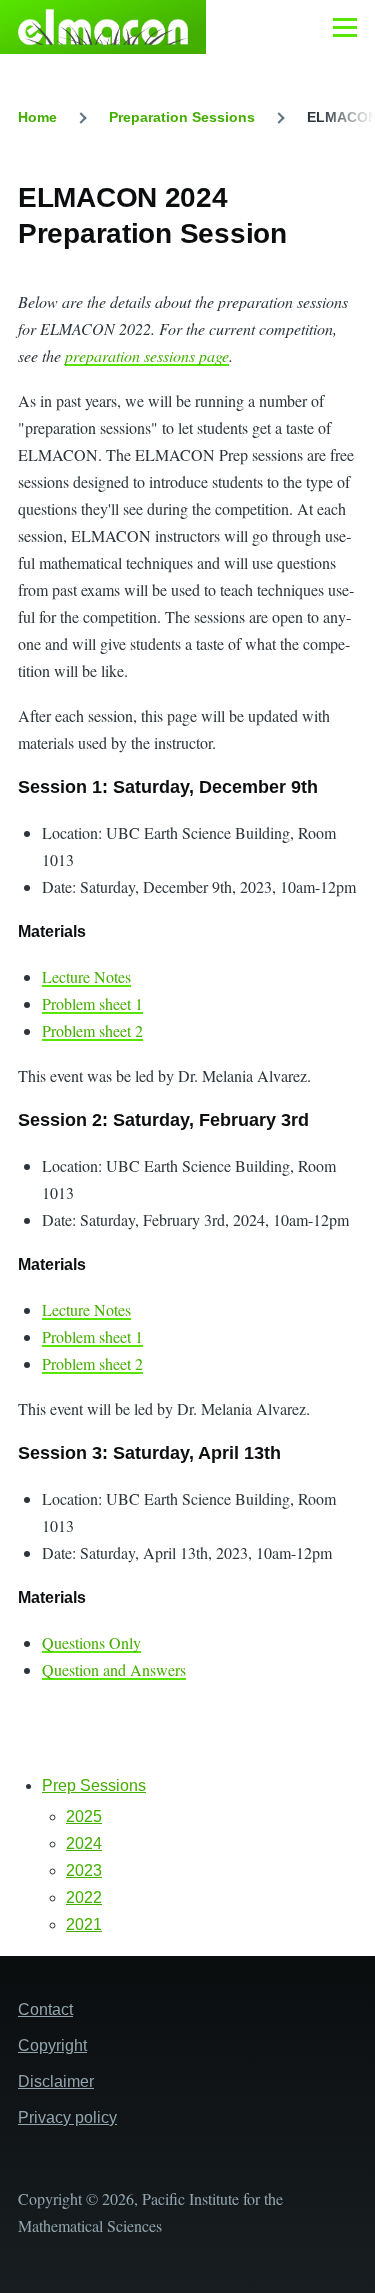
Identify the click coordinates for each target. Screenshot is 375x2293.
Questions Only (91, 1642)
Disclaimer (56, 2081)
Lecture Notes (86, 976)
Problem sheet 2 (92, 1030)
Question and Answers (114, 1669)
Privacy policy (67, 2117)
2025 (84, 1816)
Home (37, 117)
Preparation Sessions (182, 117)
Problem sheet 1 (92, 1003)
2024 (84, 1843)
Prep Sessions (94, 1785)
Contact (45, 2009)
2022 (84, 1897)
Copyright (52, 2045)
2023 (84, 1870)
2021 (84, 1924)
